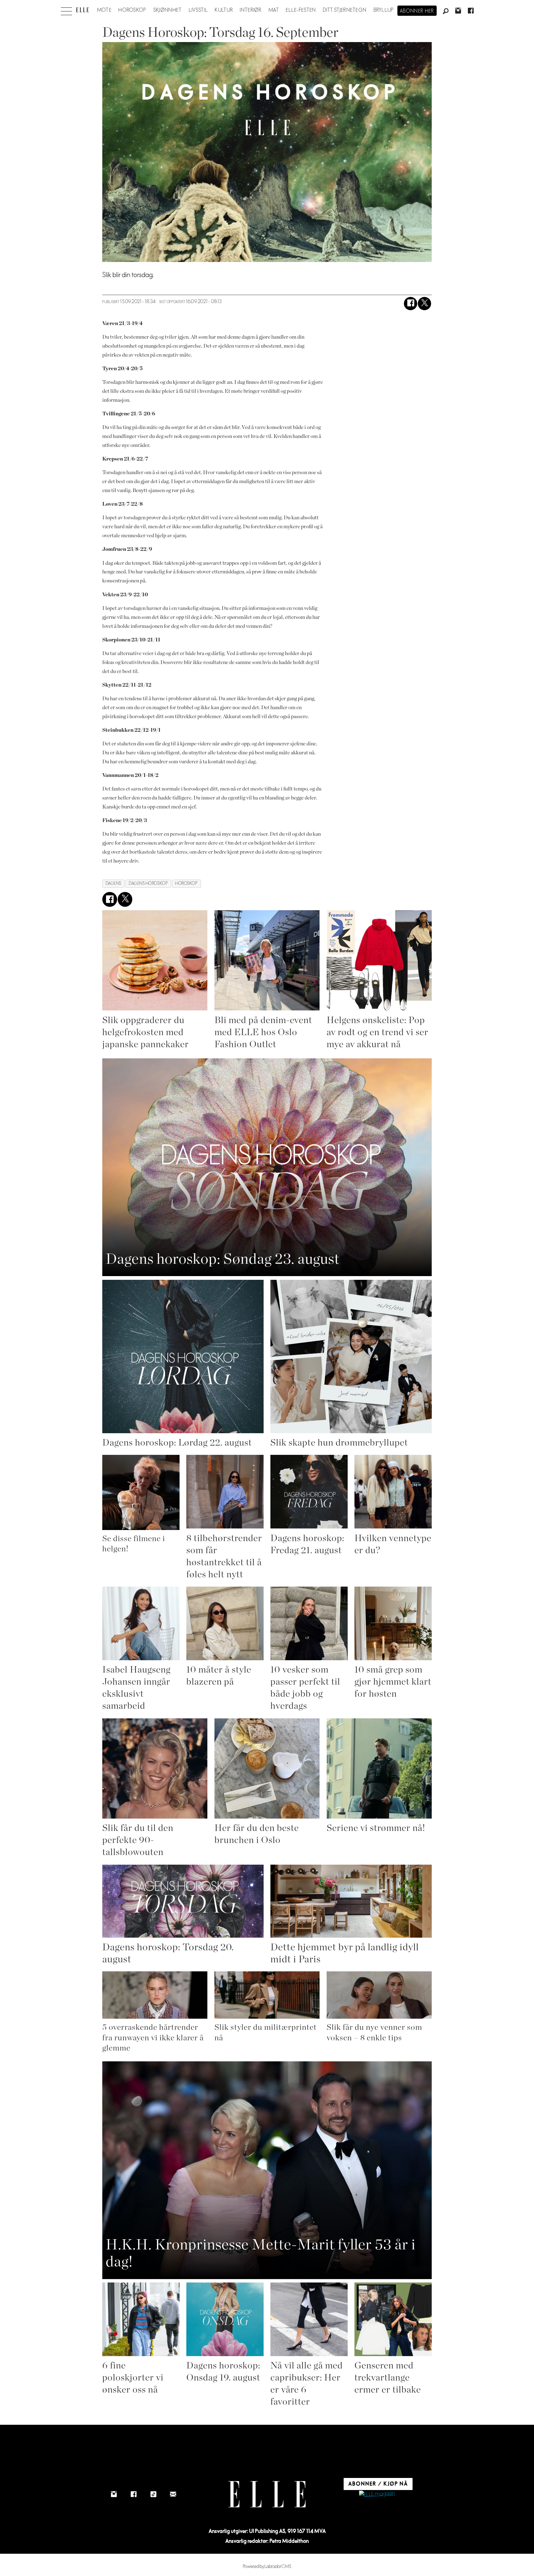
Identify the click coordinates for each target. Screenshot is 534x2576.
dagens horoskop (148, 883)
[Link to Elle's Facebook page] (133, 2494)
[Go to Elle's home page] (267, 2494)
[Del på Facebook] (411, 304)
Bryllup (384, 10)
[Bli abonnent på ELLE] (377, 2494)
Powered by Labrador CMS (267, 2567)
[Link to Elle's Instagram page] (114, 2494)
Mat (274, 10)
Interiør (251, 10)
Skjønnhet (168, 10)
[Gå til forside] (82, 10)
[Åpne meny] (66, 10)
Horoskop (132, 10)
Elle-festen (301, 10)
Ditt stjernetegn (345, 10)
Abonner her (417, 11)
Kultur (224, 10)
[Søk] (446, 11)
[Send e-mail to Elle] (173, 2494)
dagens (114, 883)
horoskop (186, 883)
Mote (104, 10)
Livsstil (198, 10)
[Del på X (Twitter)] (424, 304)
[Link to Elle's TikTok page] (153, 2494)
